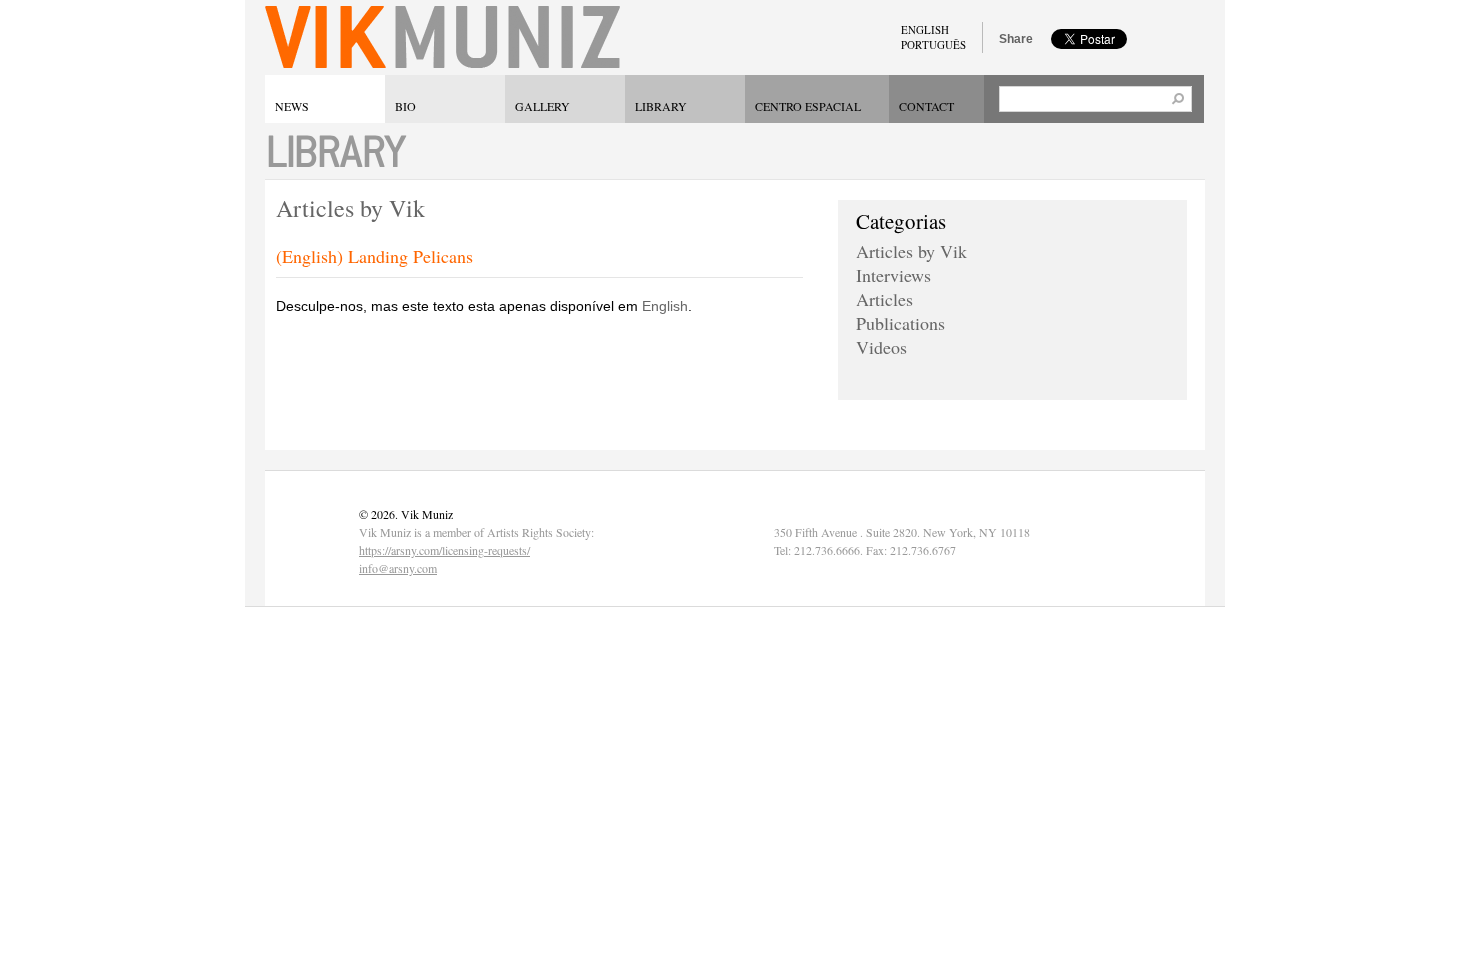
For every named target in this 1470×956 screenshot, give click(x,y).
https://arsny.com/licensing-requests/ (444, 550)
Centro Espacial (808, 106)
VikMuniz (442, 37)
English (665, 306)
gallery (542, 106)
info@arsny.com (398, 568)
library (661, 106)
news (292, 106)
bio (405, 106)
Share (1016, 39)
